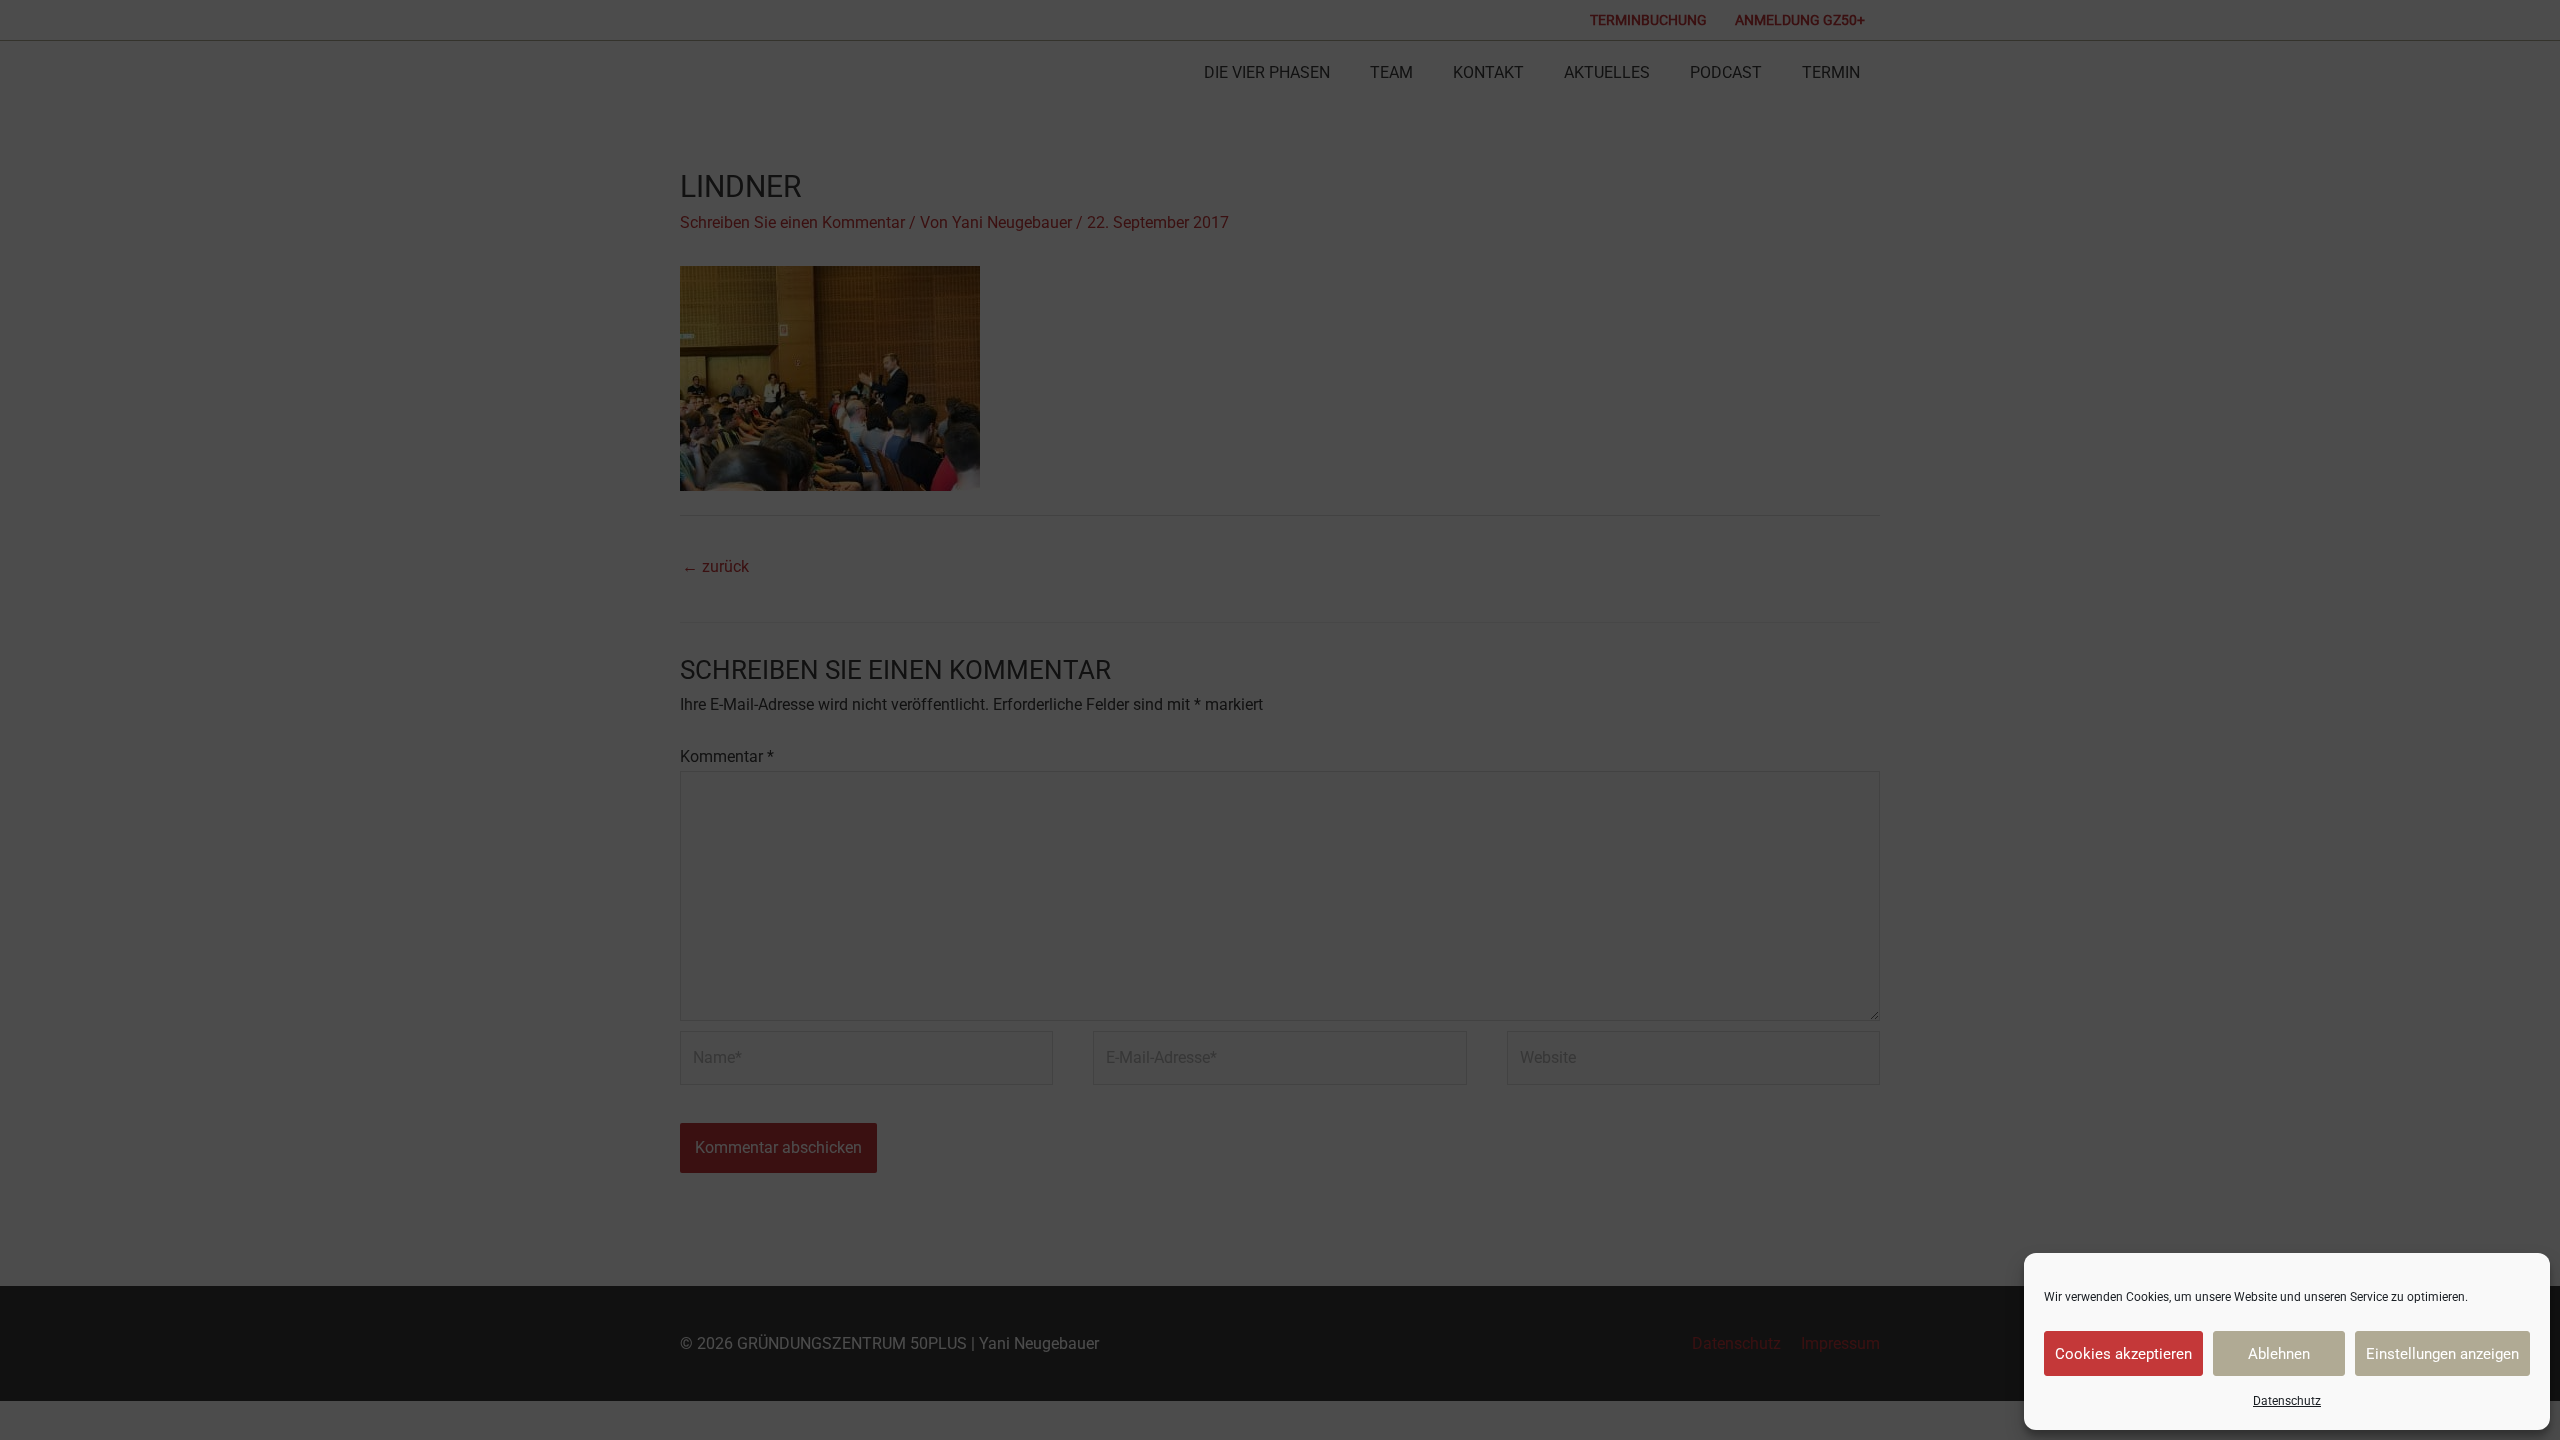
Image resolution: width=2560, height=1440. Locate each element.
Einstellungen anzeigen (2442, 1354)
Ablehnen (2279, 1354)
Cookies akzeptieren (2123, 1354)
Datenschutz (2287, 1401)
